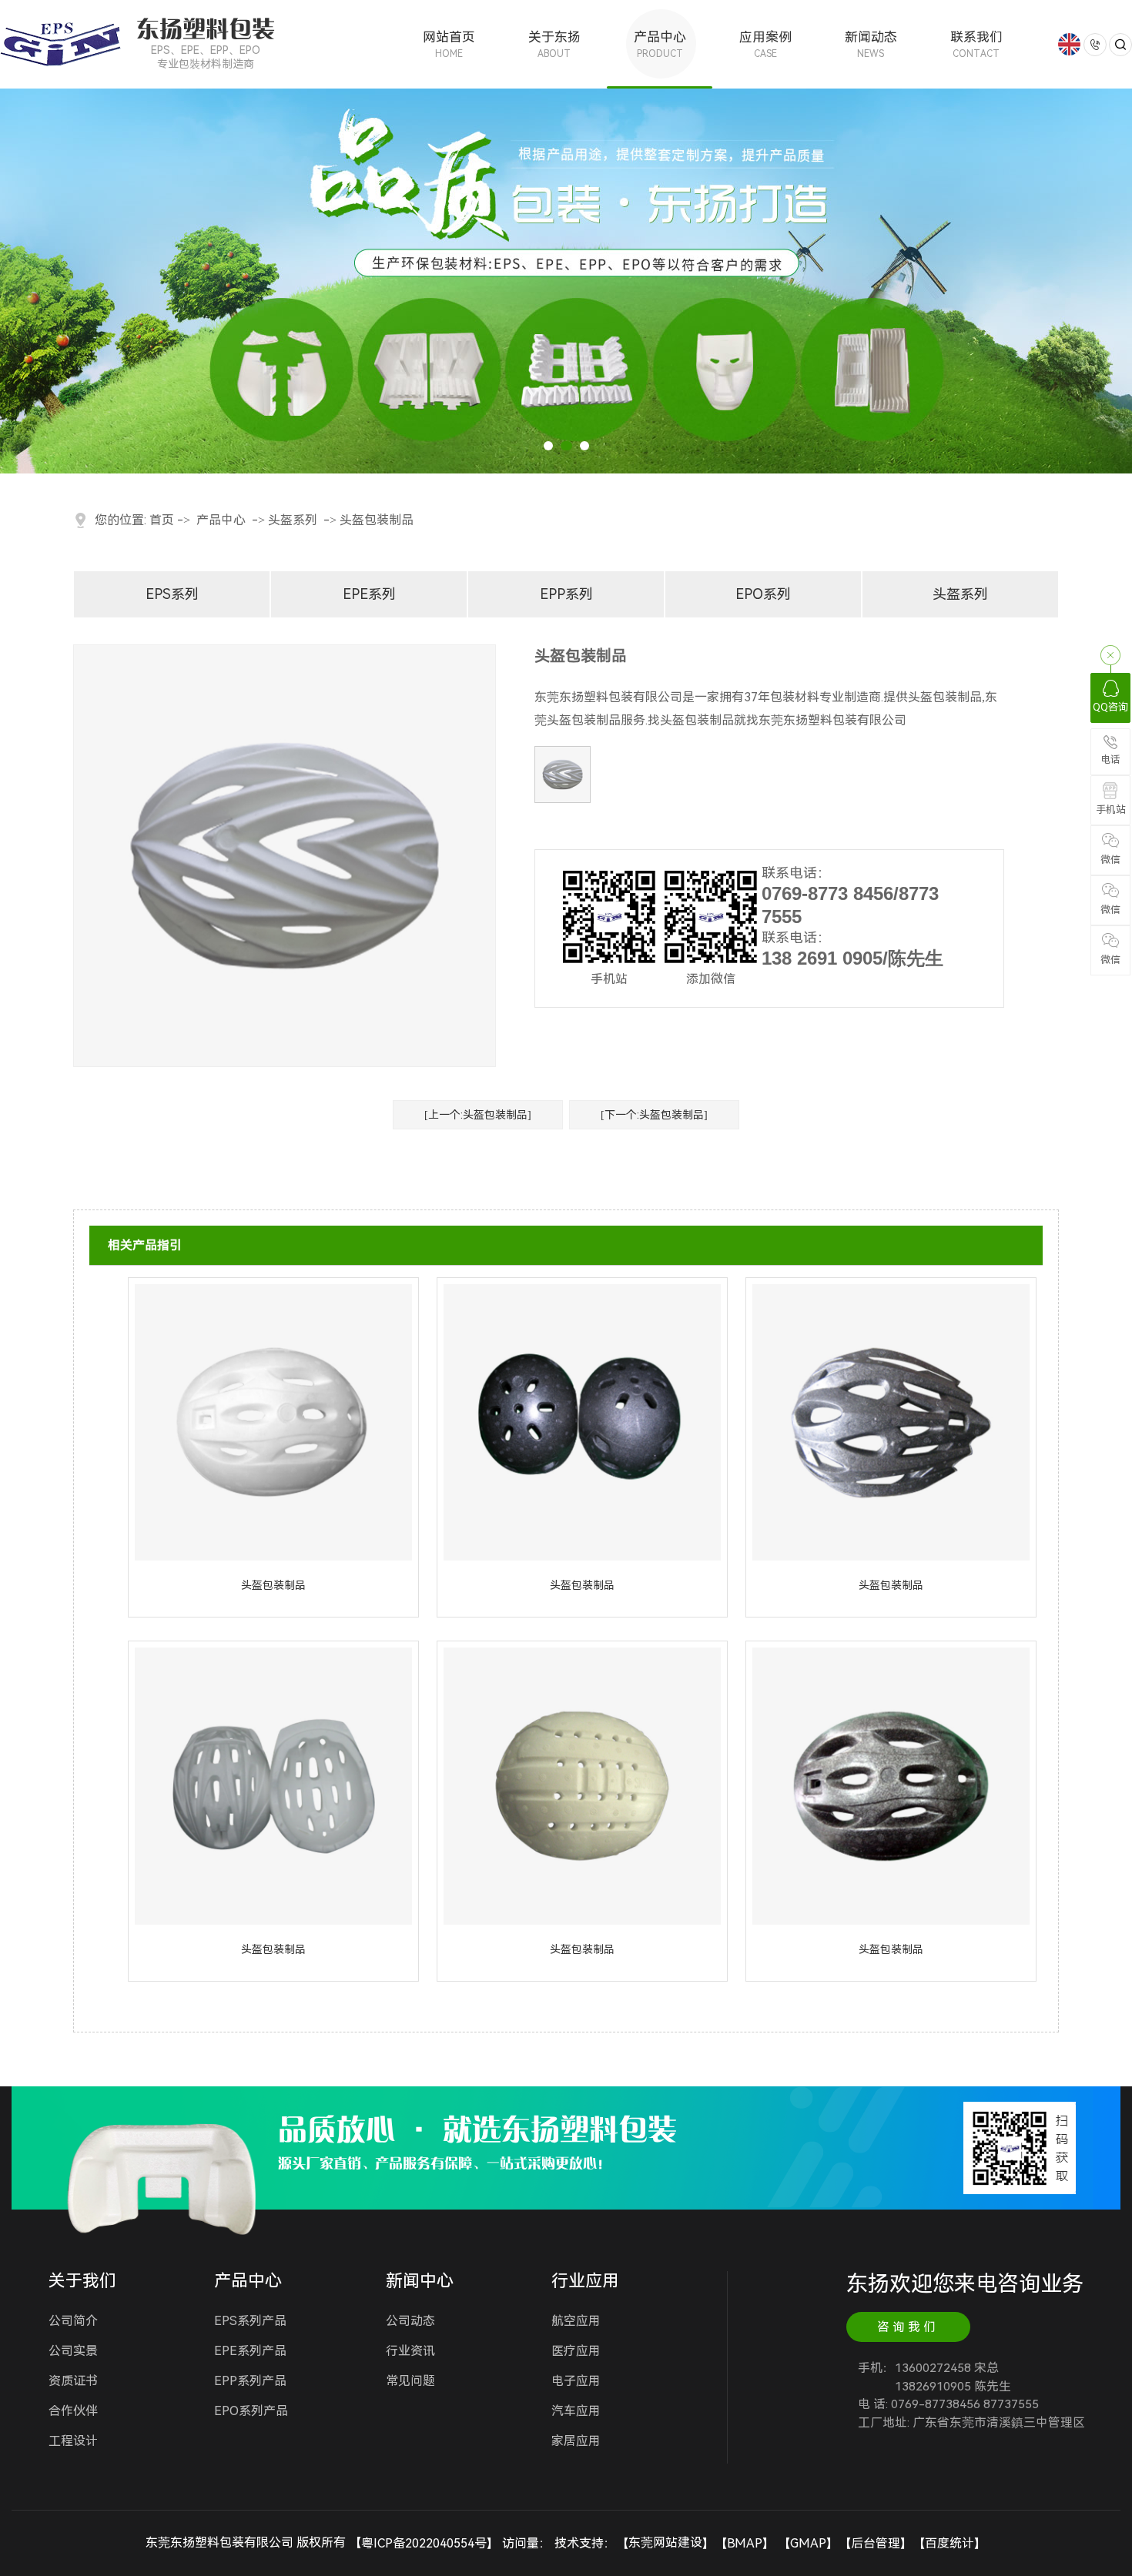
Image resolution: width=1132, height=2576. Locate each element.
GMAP (808, 2543)
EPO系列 (763, 594)
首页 (162, 520)
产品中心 (660, 44)
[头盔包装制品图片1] (563, 774)
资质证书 (73, 2381)
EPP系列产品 (250, 2381)
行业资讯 (410, 2351)
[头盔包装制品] (273, 1421)
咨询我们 (908, 2327)
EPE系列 (369, 594)
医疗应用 (576, 2351)
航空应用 (576, 2321)
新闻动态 (871, 44)
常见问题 (410, 2381)
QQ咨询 (1110, 707)
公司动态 (410, 2321)
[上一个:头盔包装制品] (478, 1115)
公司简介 (73, 2321)
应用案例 (765, 44)
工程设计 (73, 2441)
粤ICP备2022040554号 (424, 2543)
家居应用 (576, 2441)
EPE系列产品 (250, 2351)
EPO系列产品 (251, 2411)
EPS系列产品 (250, 2321)
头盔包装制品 (377, 520)
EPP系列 (566, 594)
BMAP (745, 2543)
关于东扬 (554, 44)
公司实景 (73, 2351)
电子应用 (576, 2381)
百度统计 (949, 2543)
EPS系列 (172, 594)
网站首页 (449, 44)
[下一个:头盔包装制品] (654, 1115)
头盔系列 (293, 520)
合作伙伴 (73, 2411)
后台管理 (876, 2543)
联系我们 (976, 44)
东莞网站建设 (665, 2543)
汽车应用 (576, 2411)
